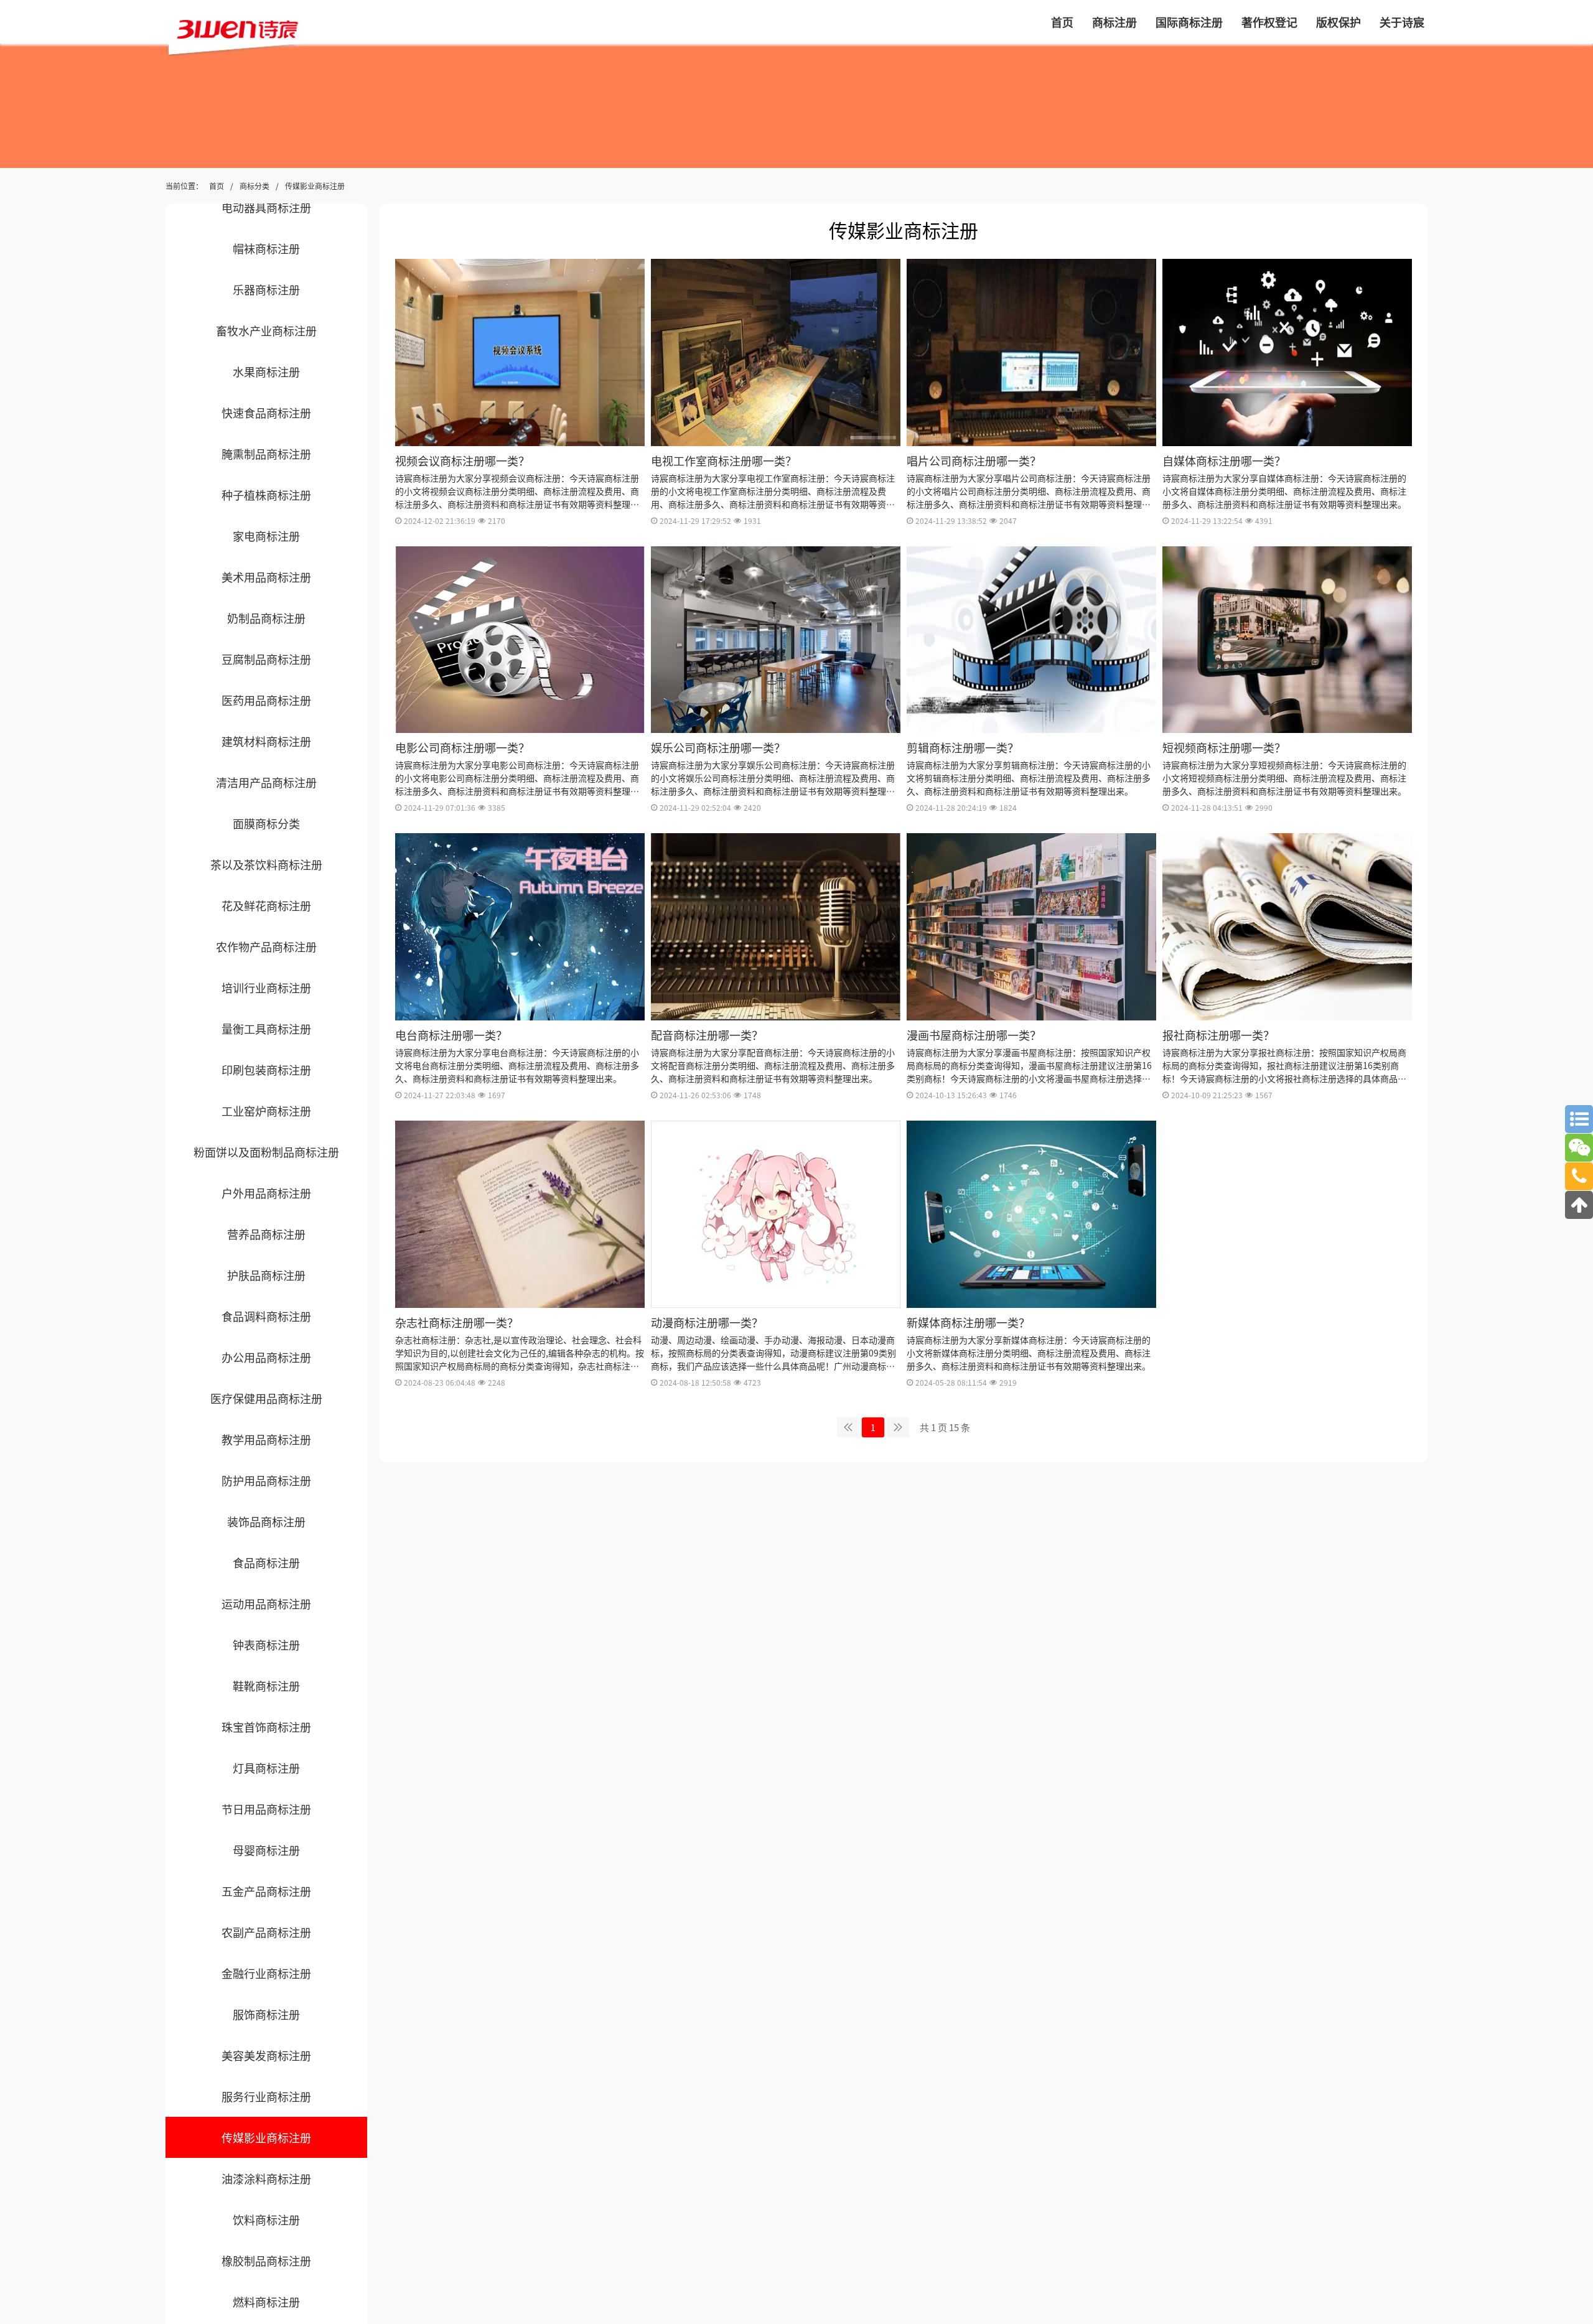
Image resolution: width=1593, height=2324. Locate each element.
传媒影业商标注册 (315, 186)
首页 (217, 186)
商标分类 (255, 186)
